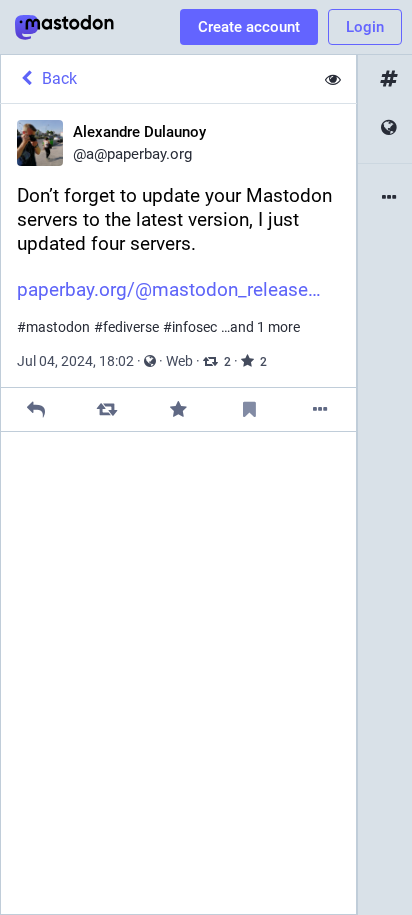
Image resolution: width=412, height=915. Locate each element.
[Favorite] (178, 409)
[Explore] (385, 79)
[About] (385, 198)
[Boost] (107, 409)
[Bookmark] (249, 409)
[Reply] (36, 409)
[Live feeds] (385, 128)
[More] (320, 409)
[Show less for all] (333, 79)
